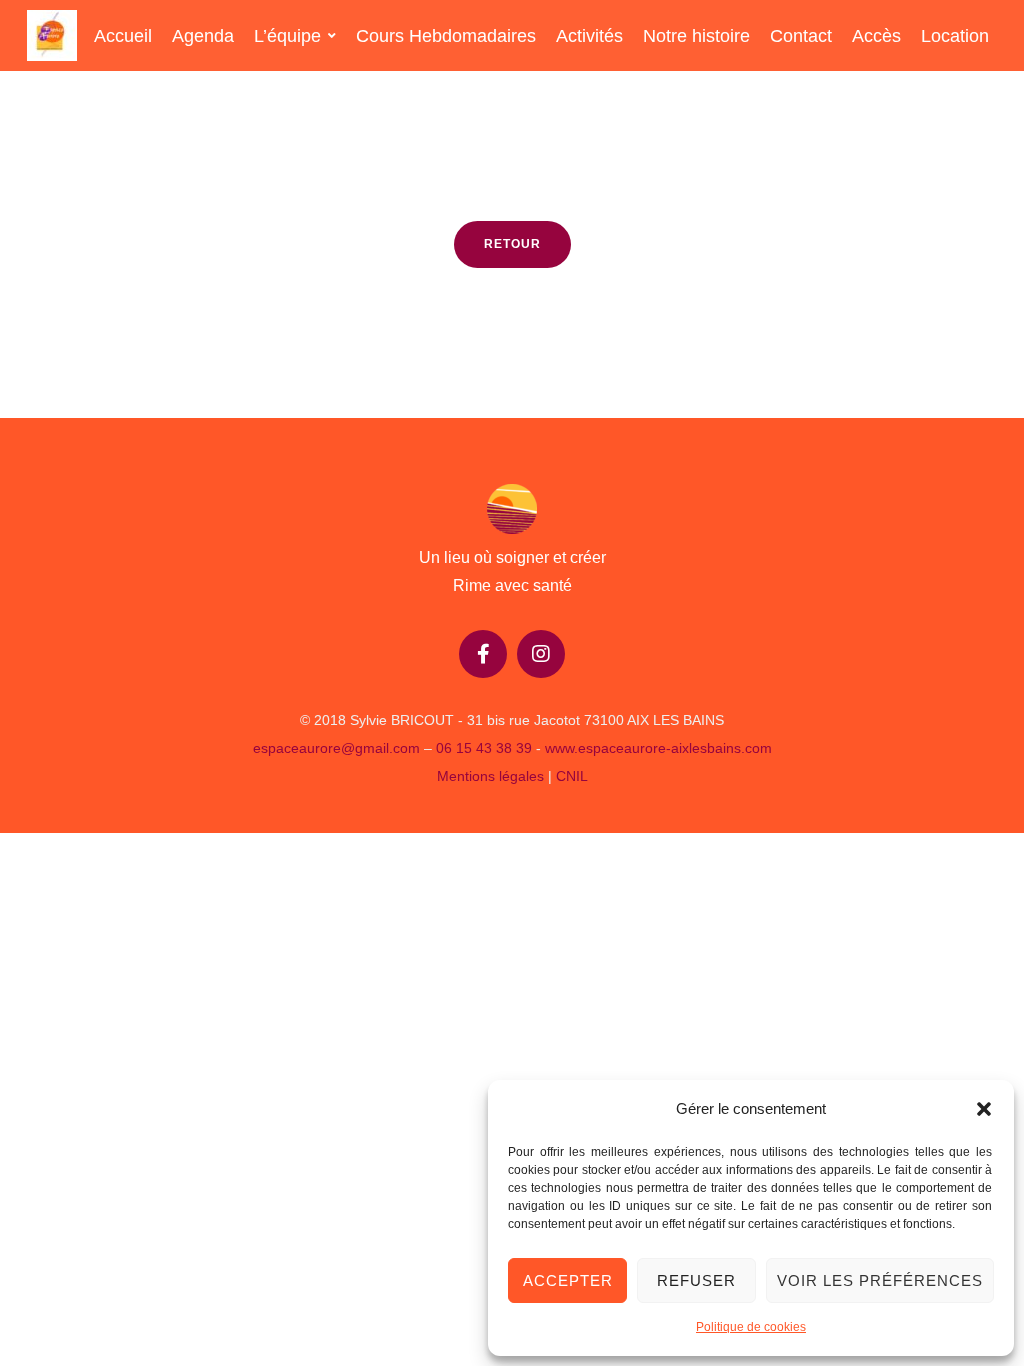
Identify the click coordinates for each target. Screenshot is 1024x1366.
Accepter (568, 1280)
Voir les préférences (880, 1280)
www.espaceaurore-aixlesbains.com (658, 748)
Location (955, 36)
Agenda (203, 36)
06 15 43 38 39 (484, 748)
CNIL (572, 776)
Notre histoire (696, 36)
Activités (589, 36)
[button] (984, 1109)
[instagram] (541, 654)
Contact (801, 36)
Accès (876, 36)
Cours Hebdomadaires (446, 36)
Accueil (123, 36)
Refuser (696, 1280)
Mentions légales (492, 776)
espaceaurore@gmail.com (336, 748)
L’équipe (287, 36)
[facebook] (483, 654)
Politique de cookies (751, 1327)
